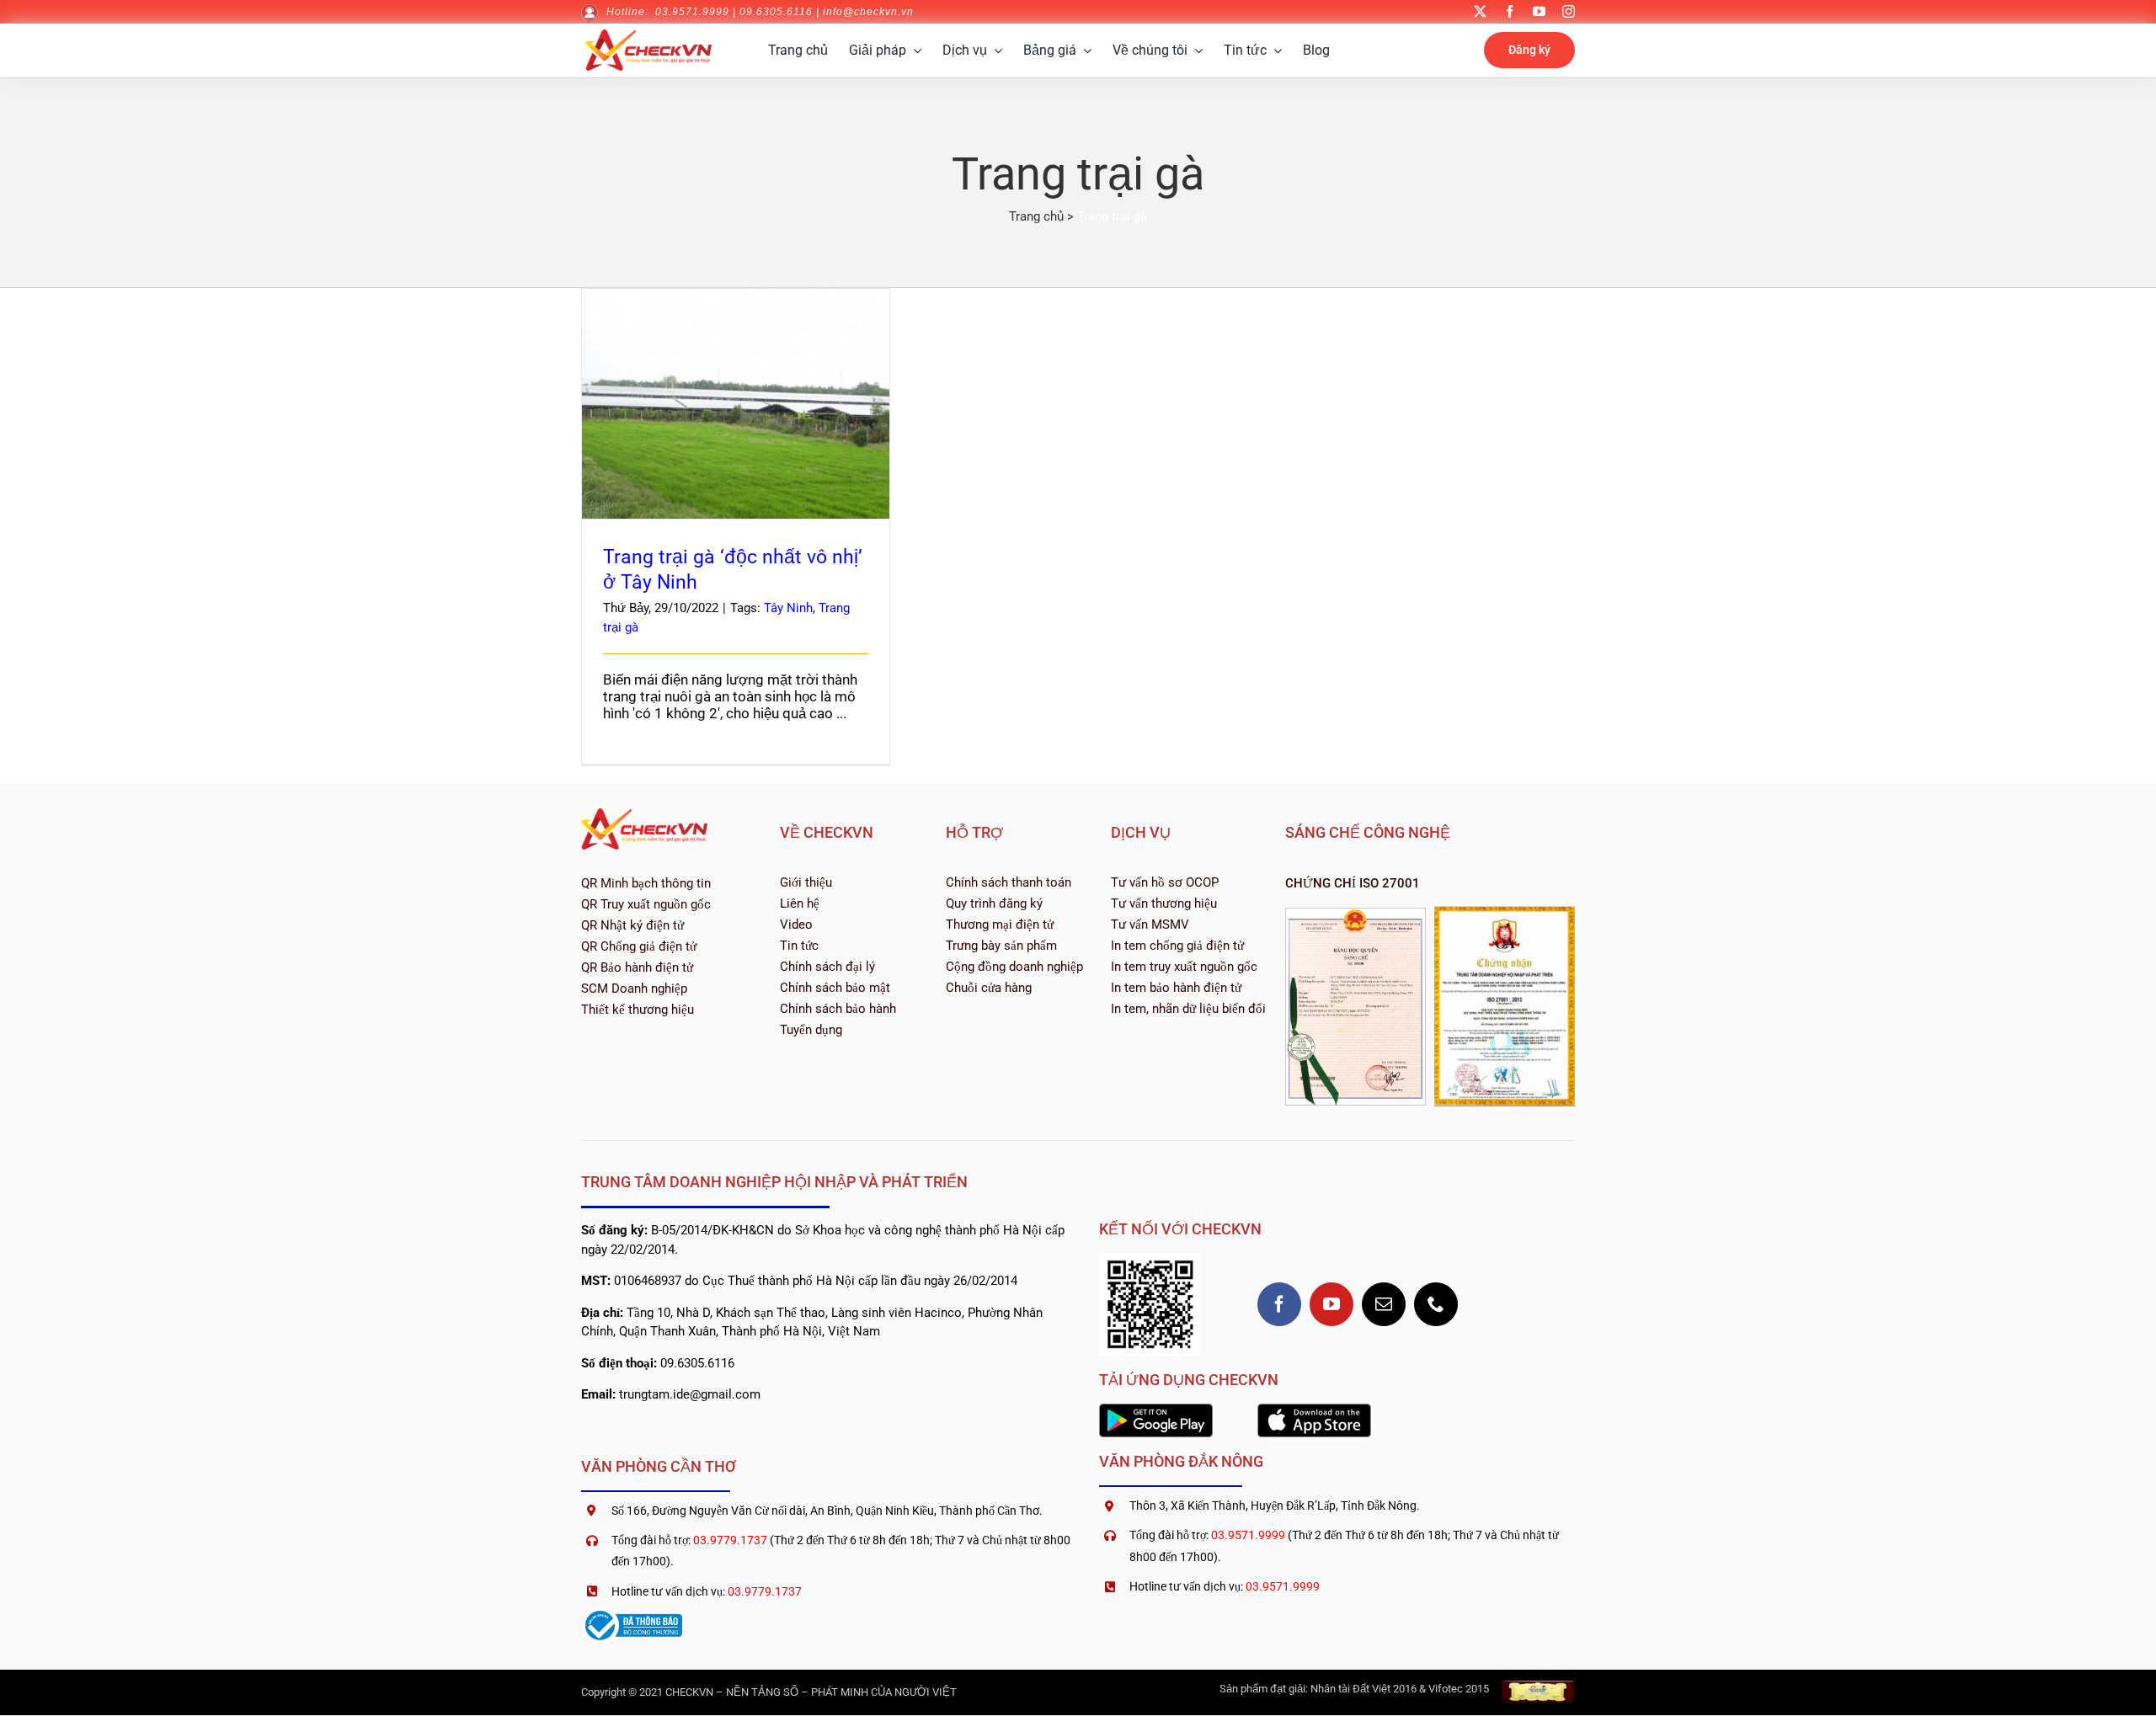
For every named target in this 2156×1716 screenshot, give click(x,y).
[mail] (1384, 1304)
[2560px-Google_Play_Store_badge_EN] (1156, 1410)
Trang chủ (1036, 216)
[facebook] (1510, 11)
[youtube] (1539, 11)
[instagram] (1569, 11)
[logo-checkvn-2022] (648, 36)
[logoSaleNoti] (632, 1613)
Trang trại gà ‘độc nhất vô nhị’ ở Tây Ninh (736, 389)
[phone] (1436, 1304)
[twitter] (1480, 11)
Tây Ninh (788, 608)
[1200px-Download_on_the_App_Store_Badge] (1314, 1410)
